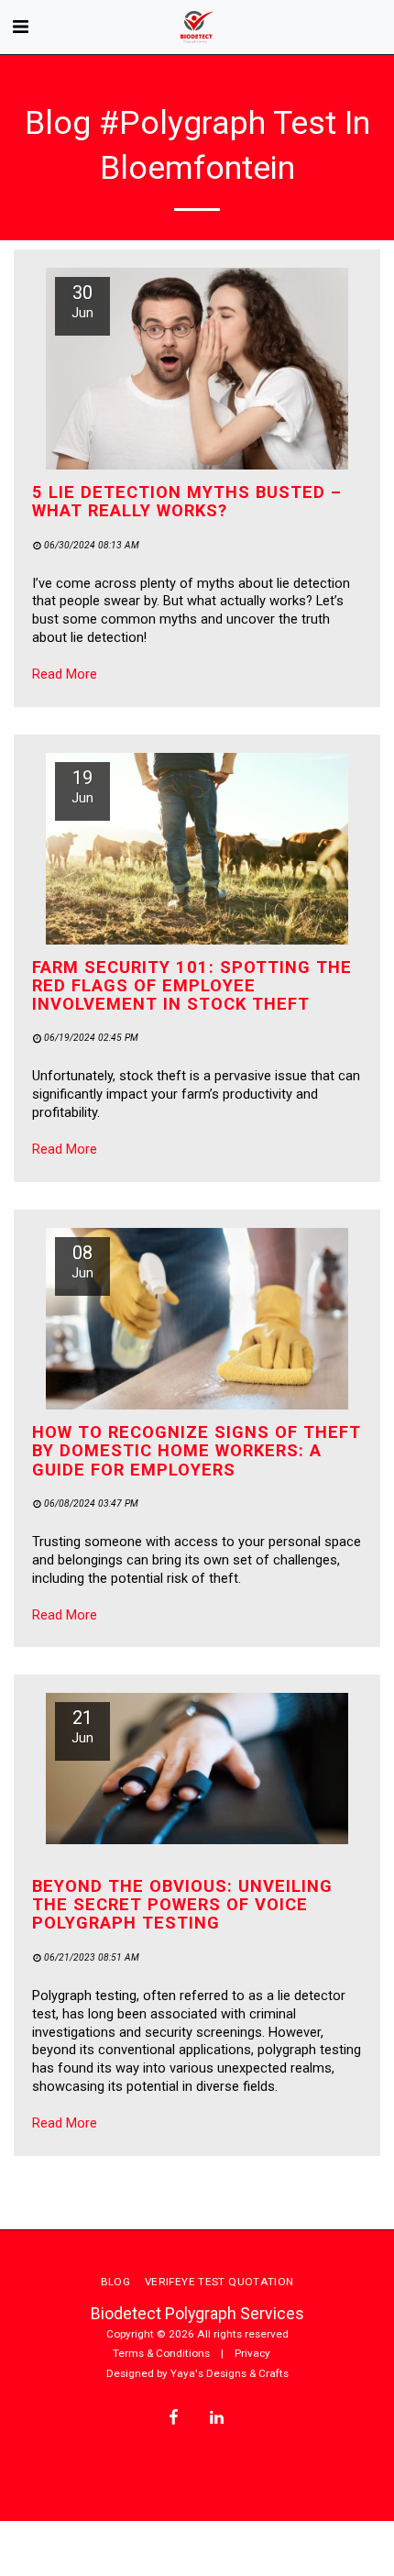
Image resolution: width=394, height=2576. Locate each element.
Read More (65, 674)
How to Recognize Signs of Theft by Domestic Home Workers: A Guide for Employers (197, 1450)
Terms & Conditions (161, 2353)
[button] (20, 27)
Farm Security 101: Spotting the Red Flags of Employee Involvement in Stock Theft (192, 985)
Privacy (252, 2353)
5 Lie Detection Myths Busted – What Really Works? (187, 501)
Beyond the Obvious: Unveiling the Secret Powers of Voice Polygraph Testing (182, 1904)
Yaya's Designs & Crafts (230, 2373)
